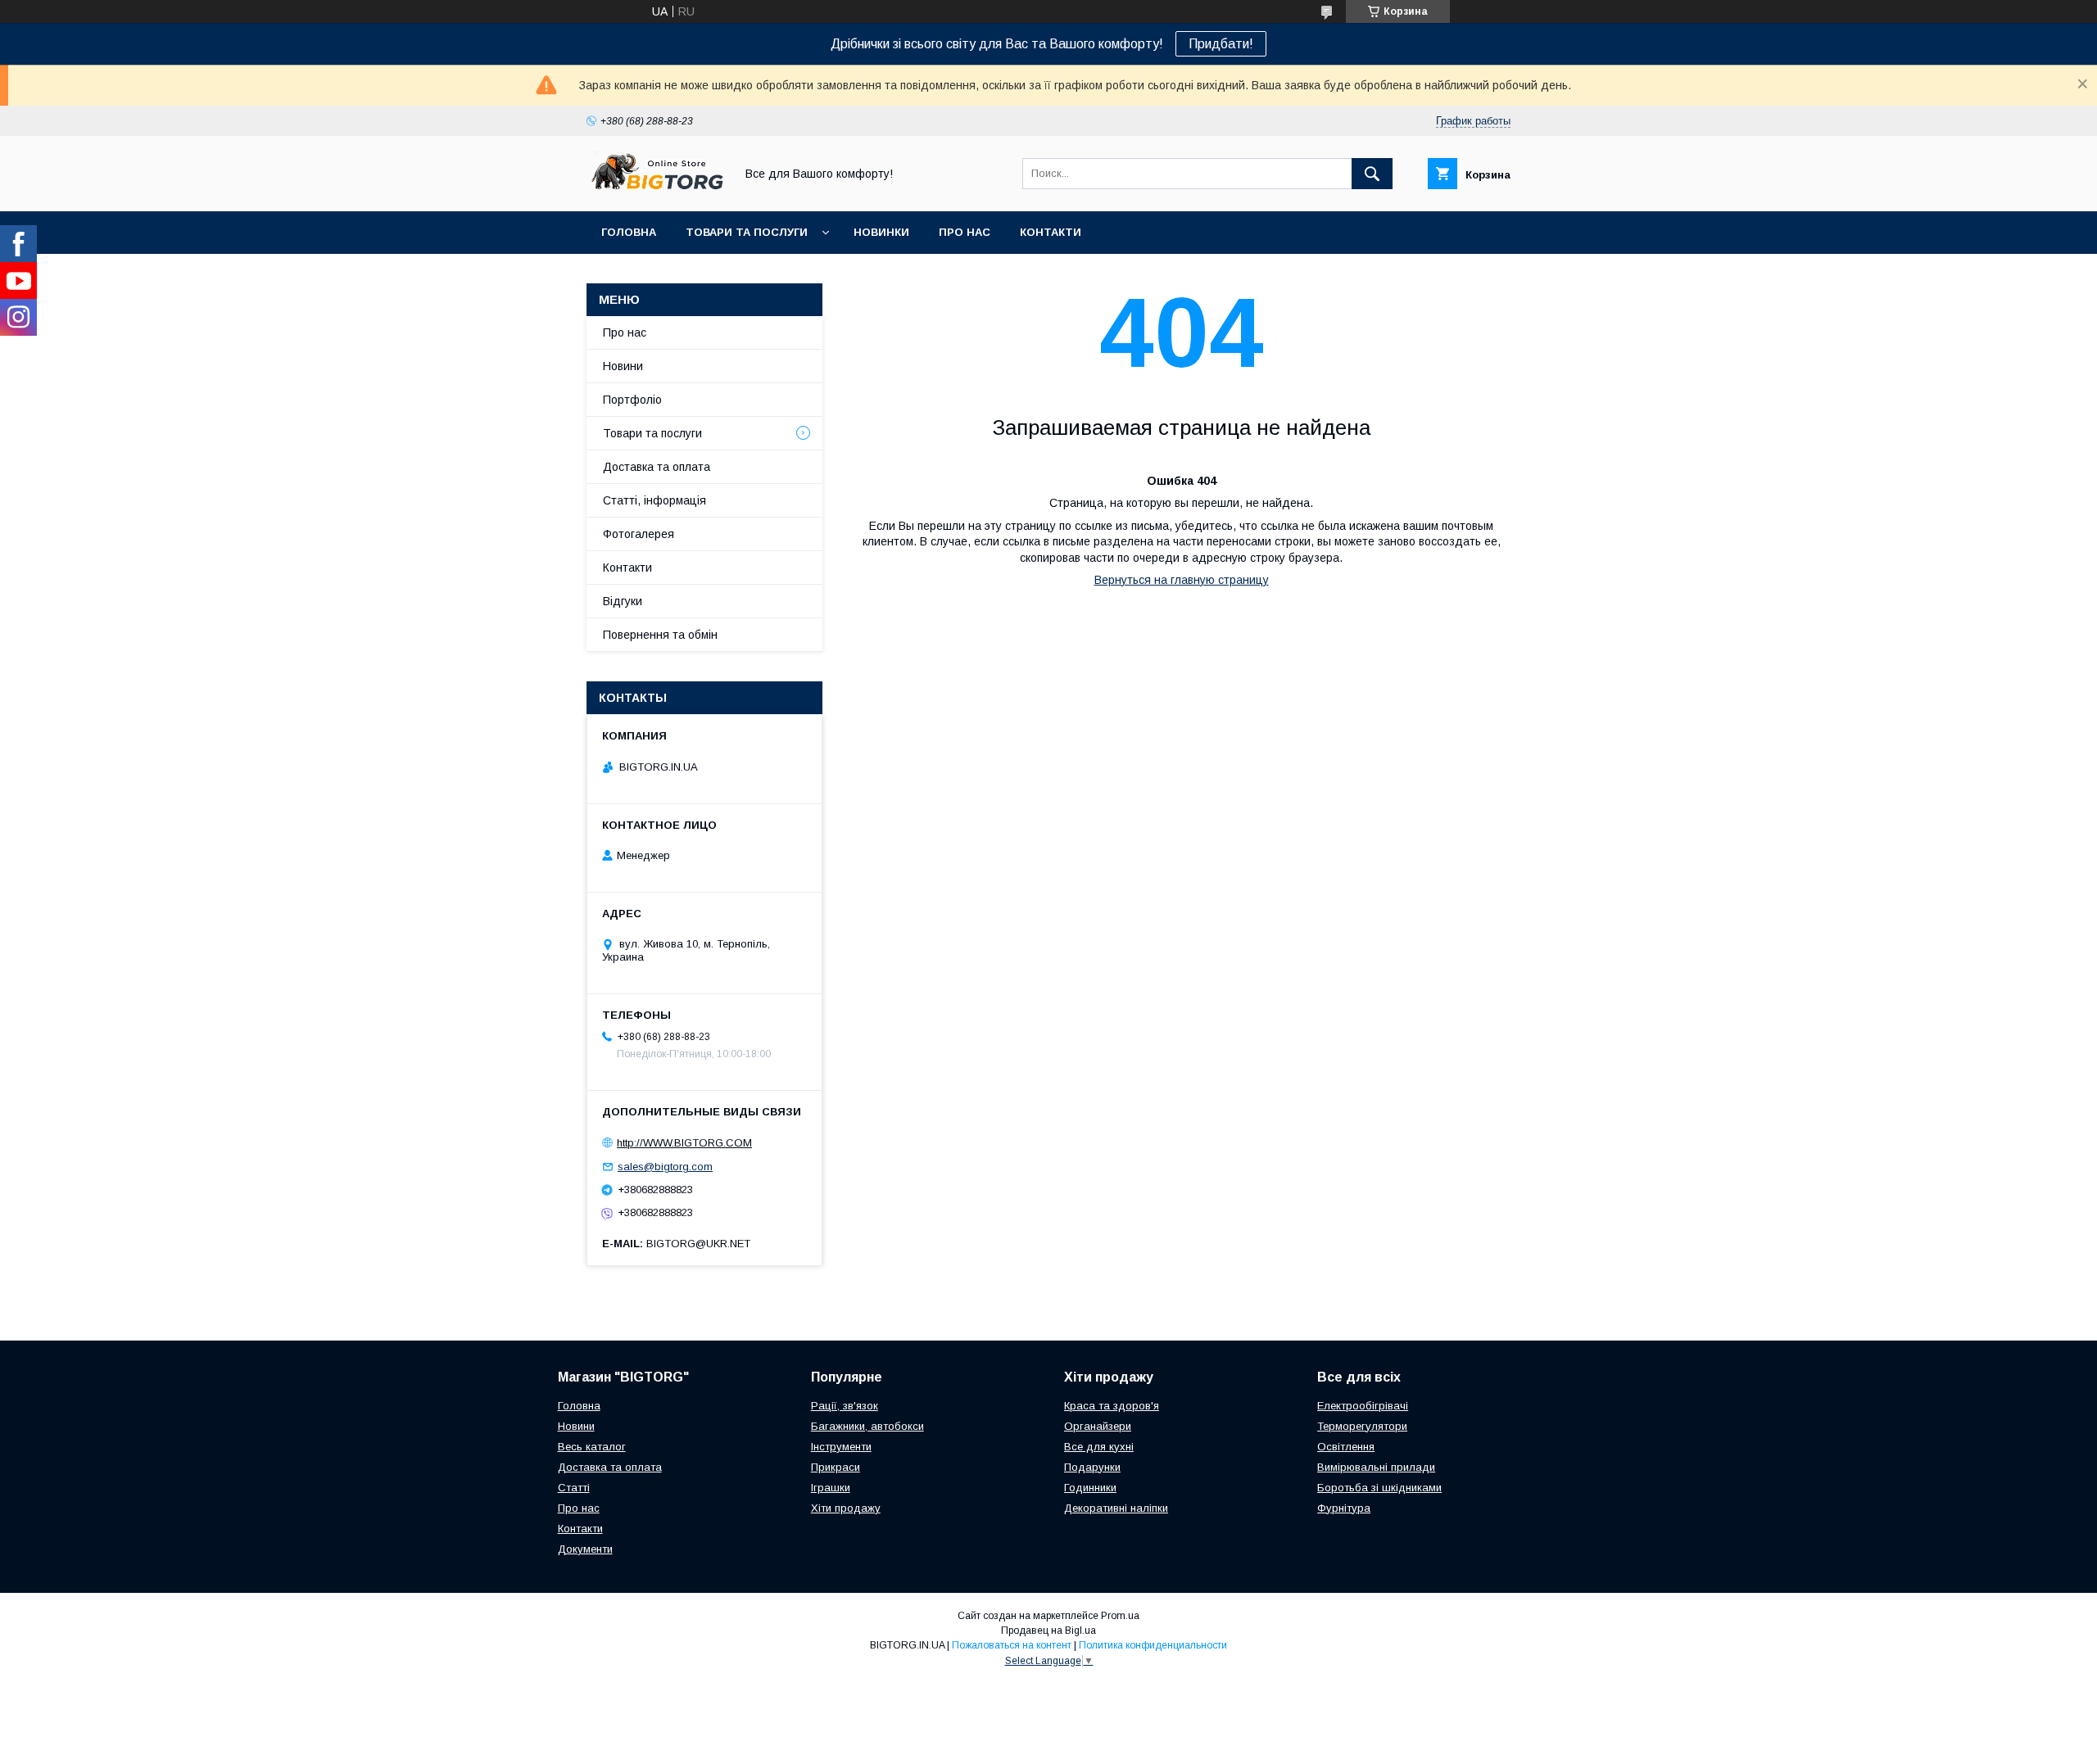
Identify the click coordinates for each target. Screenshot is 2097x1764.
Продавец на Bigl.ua (1048, 1631)
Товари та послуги (747, 232)
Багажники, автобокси (867, 1426)
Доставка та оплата (657, 467)
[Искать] (1372, 174)
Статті (574, 1488)
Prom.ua (1120, 1616)
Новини (623, 366)
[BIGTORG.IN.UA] (656, 190)
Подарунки (1092, 1467)
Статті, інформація (654, 500)
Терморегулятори (1362, 1426)
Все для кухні (1099, 1447)
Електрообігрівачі (1363, 1406)
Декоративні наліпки (1116, 1508)
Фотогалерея (639, 534)
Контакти (1051, 232)
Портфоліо (632, 400)
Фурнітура (1344, 1508)
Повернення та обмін (660, 635)
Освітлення (1346, 1447)
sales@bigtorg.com (665, 1167)
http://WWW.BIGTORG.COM (684, 1143)
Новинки (881, 232)
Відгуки (623, 601)
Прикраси (836, 1467)
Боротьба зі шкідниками (1379, 1488)
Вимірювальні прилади (1376, 1467)
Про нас (965, 232)
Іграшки (831, 1488)
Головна (629, 232)
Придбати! (1221, 44)
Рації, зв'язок (845, 1406)
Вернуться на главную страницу (1182, 580)
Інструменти (841, 1447)
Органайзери (1098, 1426)
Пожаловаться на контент (1012, 1645)
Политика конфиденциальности (1153, 1645)
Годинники (1090, 1488)
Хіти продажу (846, 1508)
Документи (585, 1549)
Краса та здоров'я (1112, 1406)
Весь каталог (592, 1447)
